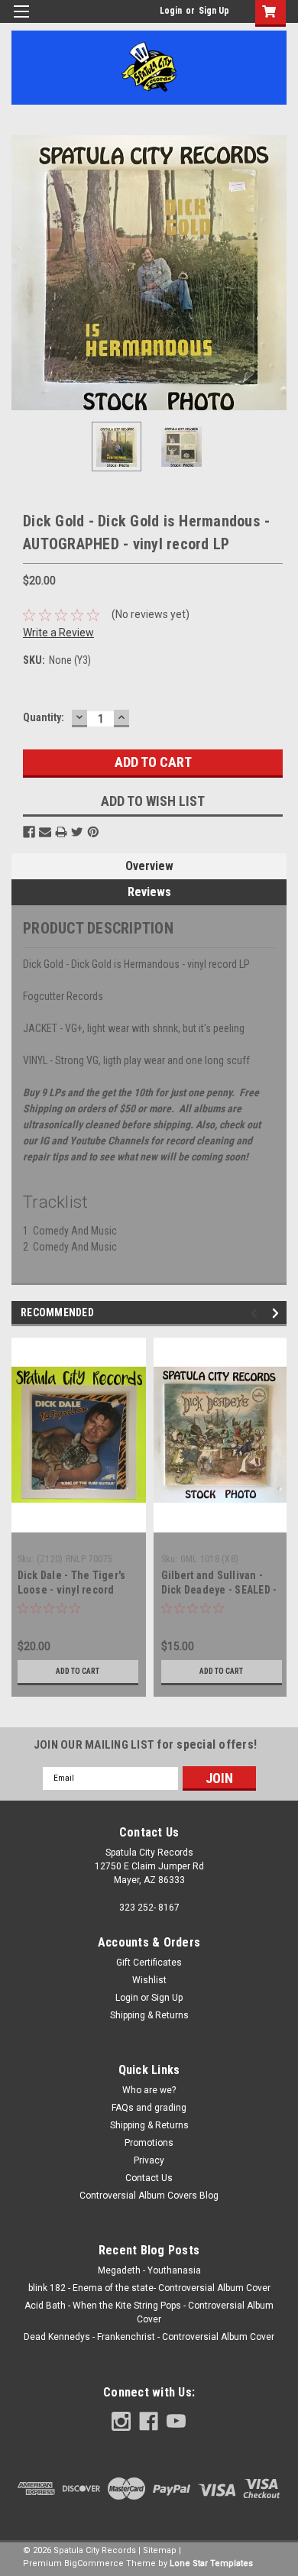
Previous (23, 273)
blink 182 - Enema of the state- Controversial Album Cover (149, 2288)
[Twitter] (77, 832)
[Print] (61, 832)
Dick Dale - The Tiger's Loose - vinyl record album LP (72, 1590)
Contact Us (149, 2178)
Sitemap (160, 2550)
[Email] (45, 832)
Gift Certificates (149, 1963)
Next (275, 273)
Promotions (149, 2143)
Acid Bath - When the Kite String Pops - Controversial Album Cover (149, 2312)
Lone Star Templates (211, 2563)
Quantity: (44, 717)
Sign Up (214, 11)
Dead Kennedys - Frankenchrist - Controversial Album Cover (149, 2337)
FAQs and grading (149, 2108)
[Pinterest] (93, 832)
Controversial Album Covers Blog (149, 2196)
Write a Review (58, 633)
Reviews (149, 892)
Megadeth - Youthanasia (149, 2270)
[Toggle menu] (21, 21)
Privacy (149, 2160)
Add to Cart (78, 1671)
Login (171, 11)
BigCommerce (94, 2563)
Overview (149, 866)
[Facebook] (29, 832)
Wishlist (149, 1980)
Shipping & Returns (149, 2015)
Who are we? (149, 2090)
